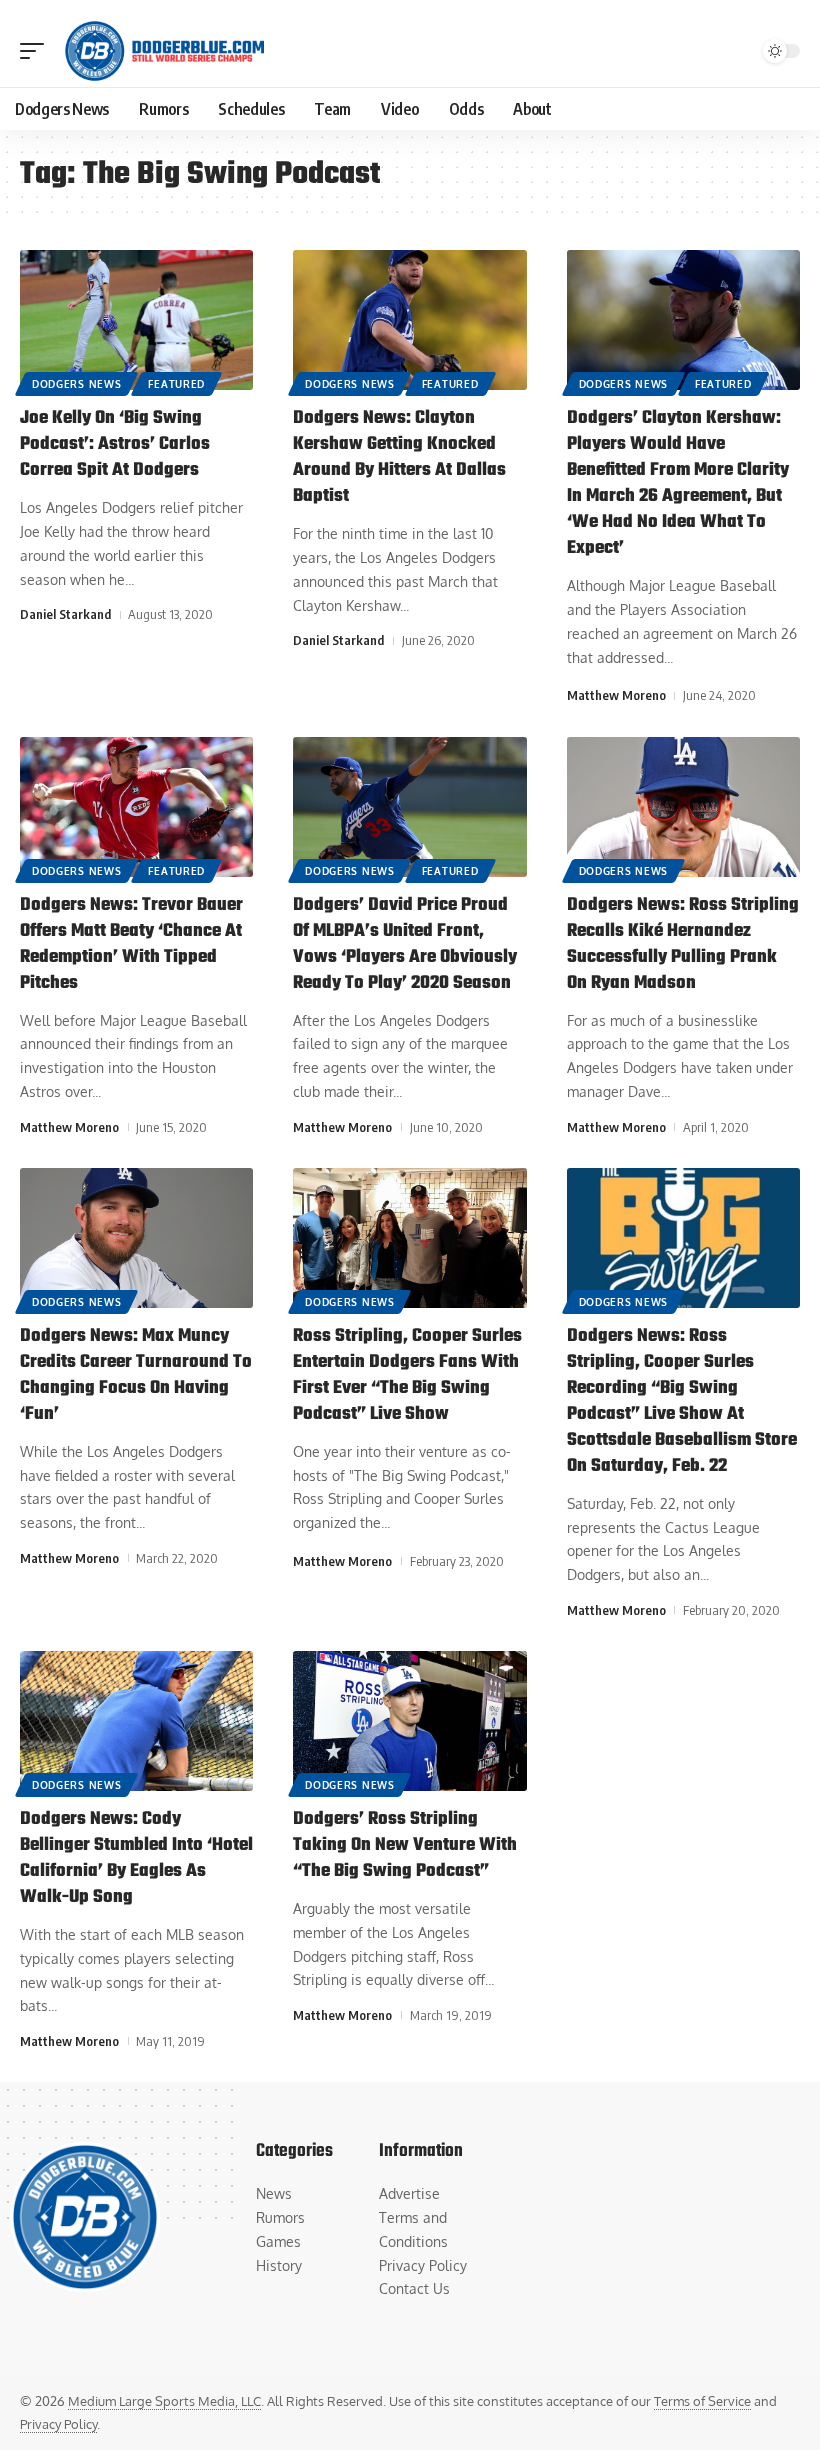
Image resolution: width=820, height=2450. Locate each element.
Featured (176, 384)
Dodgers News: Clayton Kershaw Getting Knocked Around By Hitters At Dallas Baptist (399, 457)
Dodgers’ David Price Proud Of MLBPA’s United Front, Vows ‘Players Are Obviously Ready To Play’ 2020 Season (405, 944)
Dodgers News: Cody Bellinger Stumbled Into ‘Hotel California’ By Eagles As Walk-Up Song (136, 1858)
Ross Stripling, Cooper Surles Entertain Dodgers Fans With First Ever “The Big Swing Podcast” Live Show (407, 1375)
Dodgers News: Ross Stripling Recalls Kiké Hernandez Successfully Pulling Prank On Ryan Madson (683, 944)
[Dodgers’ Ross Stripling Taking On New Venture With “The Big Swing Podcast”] (409, 1721)
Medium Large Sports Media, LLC (164, 2401)
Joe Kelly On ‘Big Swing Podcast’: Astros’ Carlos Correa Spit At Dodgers (115, 444)
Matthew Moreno (616, 695)
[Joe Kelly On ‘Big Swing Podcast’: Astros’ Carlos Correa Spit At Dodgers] (136, 320)
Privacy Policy (58, 2424)
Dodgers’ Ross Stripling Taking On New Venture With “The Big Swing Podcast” (405, 1845)
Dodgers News (76, 384)
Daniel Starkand (65, 614)
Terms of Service (702, 2401)
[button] (37, 51)
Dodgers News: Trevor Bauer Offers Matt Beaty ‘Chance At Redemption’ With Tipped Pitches (131, 944)
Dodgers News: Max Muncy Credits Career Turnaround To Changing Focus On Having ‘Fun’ (136, 1375)
